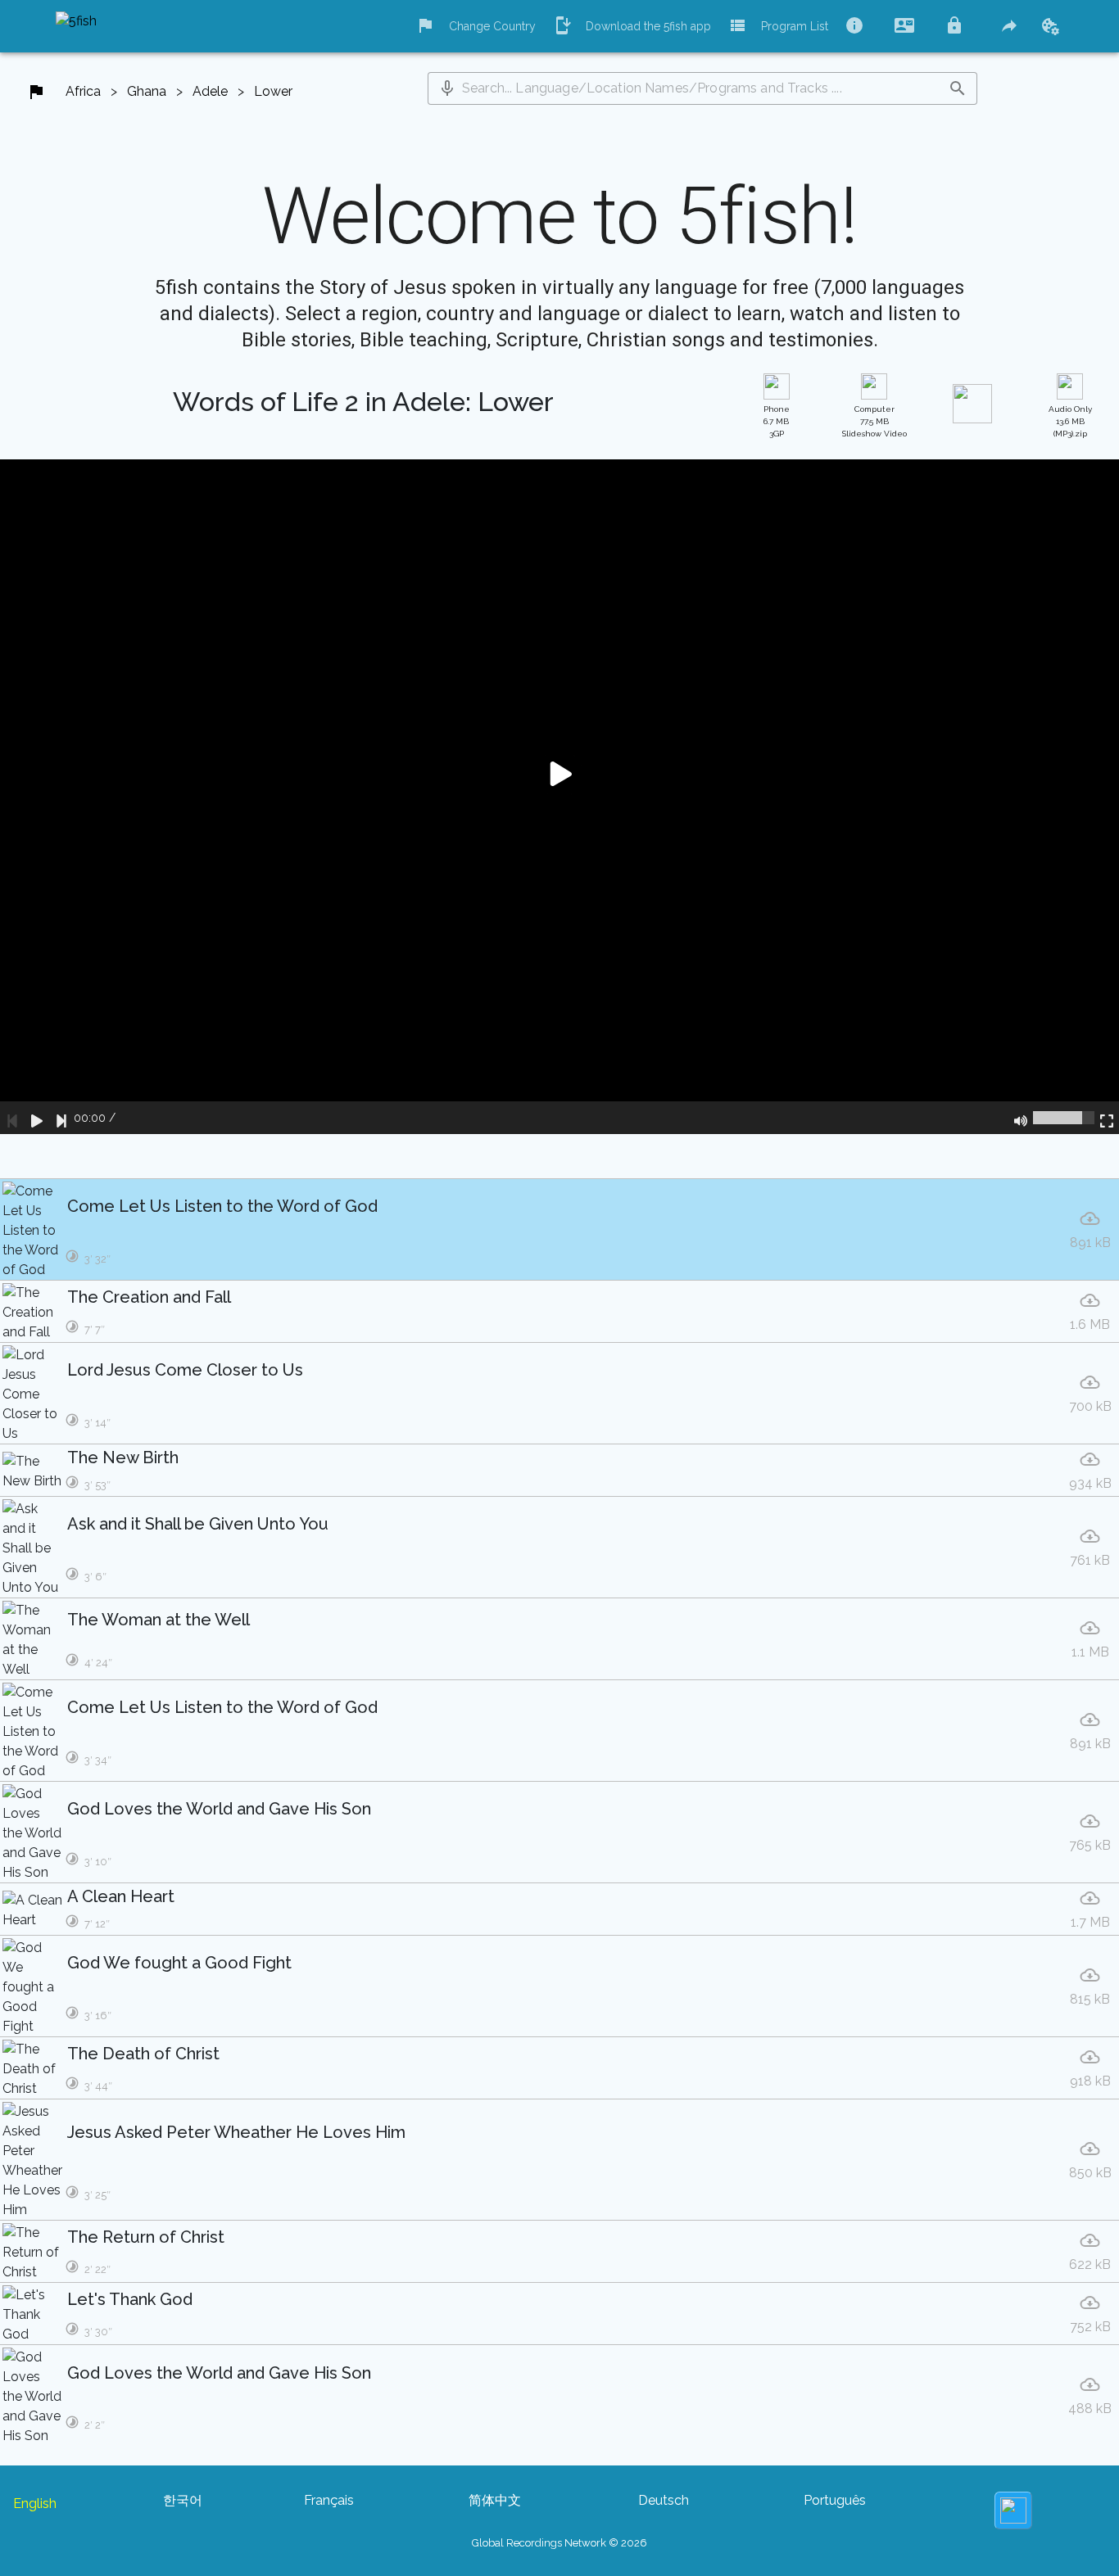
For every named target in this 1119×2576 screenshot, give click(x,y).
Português (835, 2500)
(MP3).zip (1070, 421)
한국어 (183, 2500)
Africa (83, 91)
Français (329, 2500)
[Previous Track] (12, 1118)
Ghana (147, 91)
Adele (210, 91)
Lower (273, 91)
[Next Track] (61, 1118)
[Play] (37, 1118)
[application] (559, 797)
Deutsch (664, 2500)
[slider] (1064, 1118)
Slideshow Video (874, 421)
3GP (777, 421)
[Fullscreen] (1107, 1118)
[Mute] (1021, 1118)
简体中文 (495, 2500)
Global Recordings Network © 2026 (559, 2543)
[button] (447, 88)
